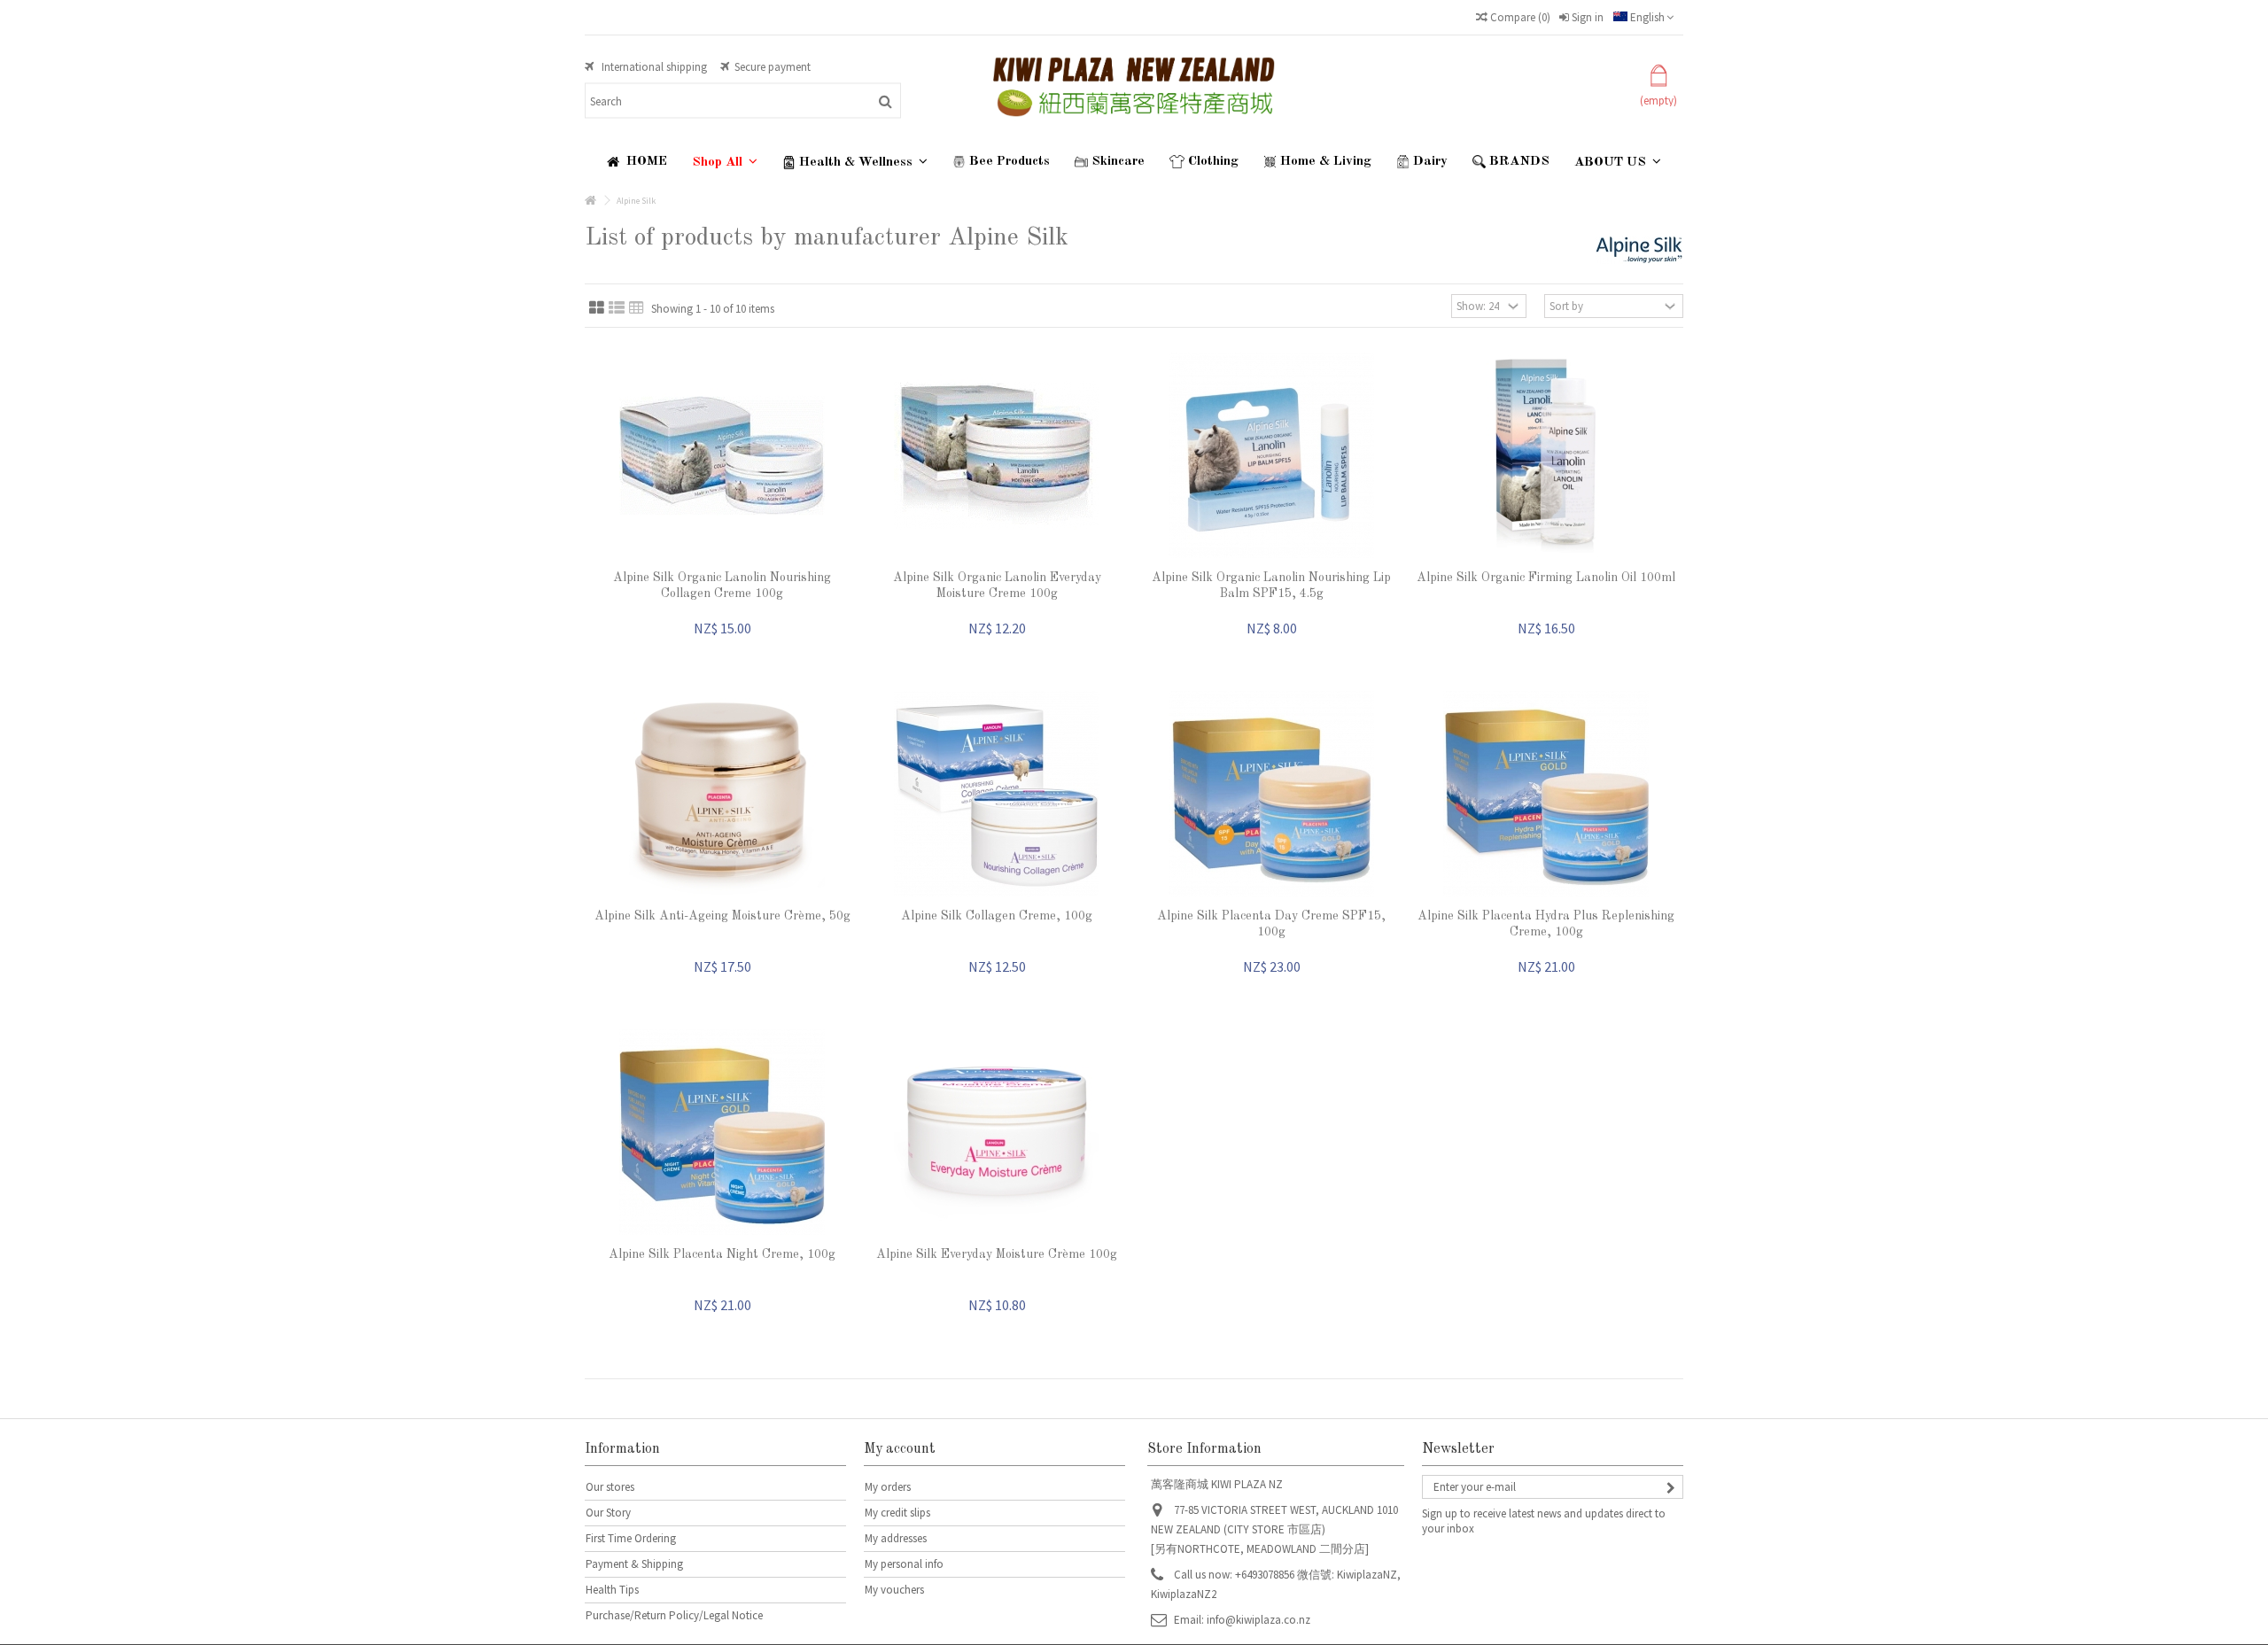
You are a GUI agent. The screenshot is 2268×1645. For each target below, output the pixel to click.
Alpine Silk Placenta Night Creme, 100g (722, 1254)
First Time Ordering (631, 1538)
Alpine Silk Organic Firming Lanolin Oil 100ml (1546, 578)
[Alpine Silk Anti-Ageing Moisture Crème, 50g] (722, 794)
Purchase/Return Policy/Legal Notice (674, 1615)
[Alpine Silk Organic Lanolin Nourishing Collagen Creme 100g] (722, 455)
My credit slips (897, 1513)
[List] (617, 308)
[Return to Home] (590, 201)
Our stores (610, 1487)
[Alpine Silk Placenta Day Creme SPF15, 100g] (1271, 794)
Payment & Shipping (634, 1564)
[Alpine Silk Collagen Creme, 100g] (997, 794)
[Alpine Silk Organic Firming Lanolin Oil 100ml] (1546, 455)
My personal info (904, 1564)
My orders (888, 1487)
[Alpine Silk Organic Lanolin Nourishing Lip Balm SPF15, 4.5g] (1271, 455)
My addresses (896, 1538)
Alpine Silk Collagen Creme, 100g (997, 916)
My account (900, 1449)
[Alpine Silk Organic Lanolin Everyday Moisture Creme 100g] (997, 455)
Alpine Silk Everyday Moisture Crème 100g (997, 1254)
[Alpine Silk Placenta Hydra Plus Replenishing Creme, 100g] (1546, 794)
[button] (725, 162)
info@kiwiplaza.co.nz (1258, 1620)
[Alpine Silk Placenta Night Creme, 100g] (722, 1132)
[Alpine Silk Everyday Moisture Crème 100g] (997, 1132)
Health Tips (612, 1590)
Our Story (608, 1513)
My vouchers (894, 1590)
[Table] (637, 308)
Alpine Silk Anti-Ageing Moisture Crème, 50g (722, 916)
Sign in (1586, 17)
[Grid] (597, 308)
